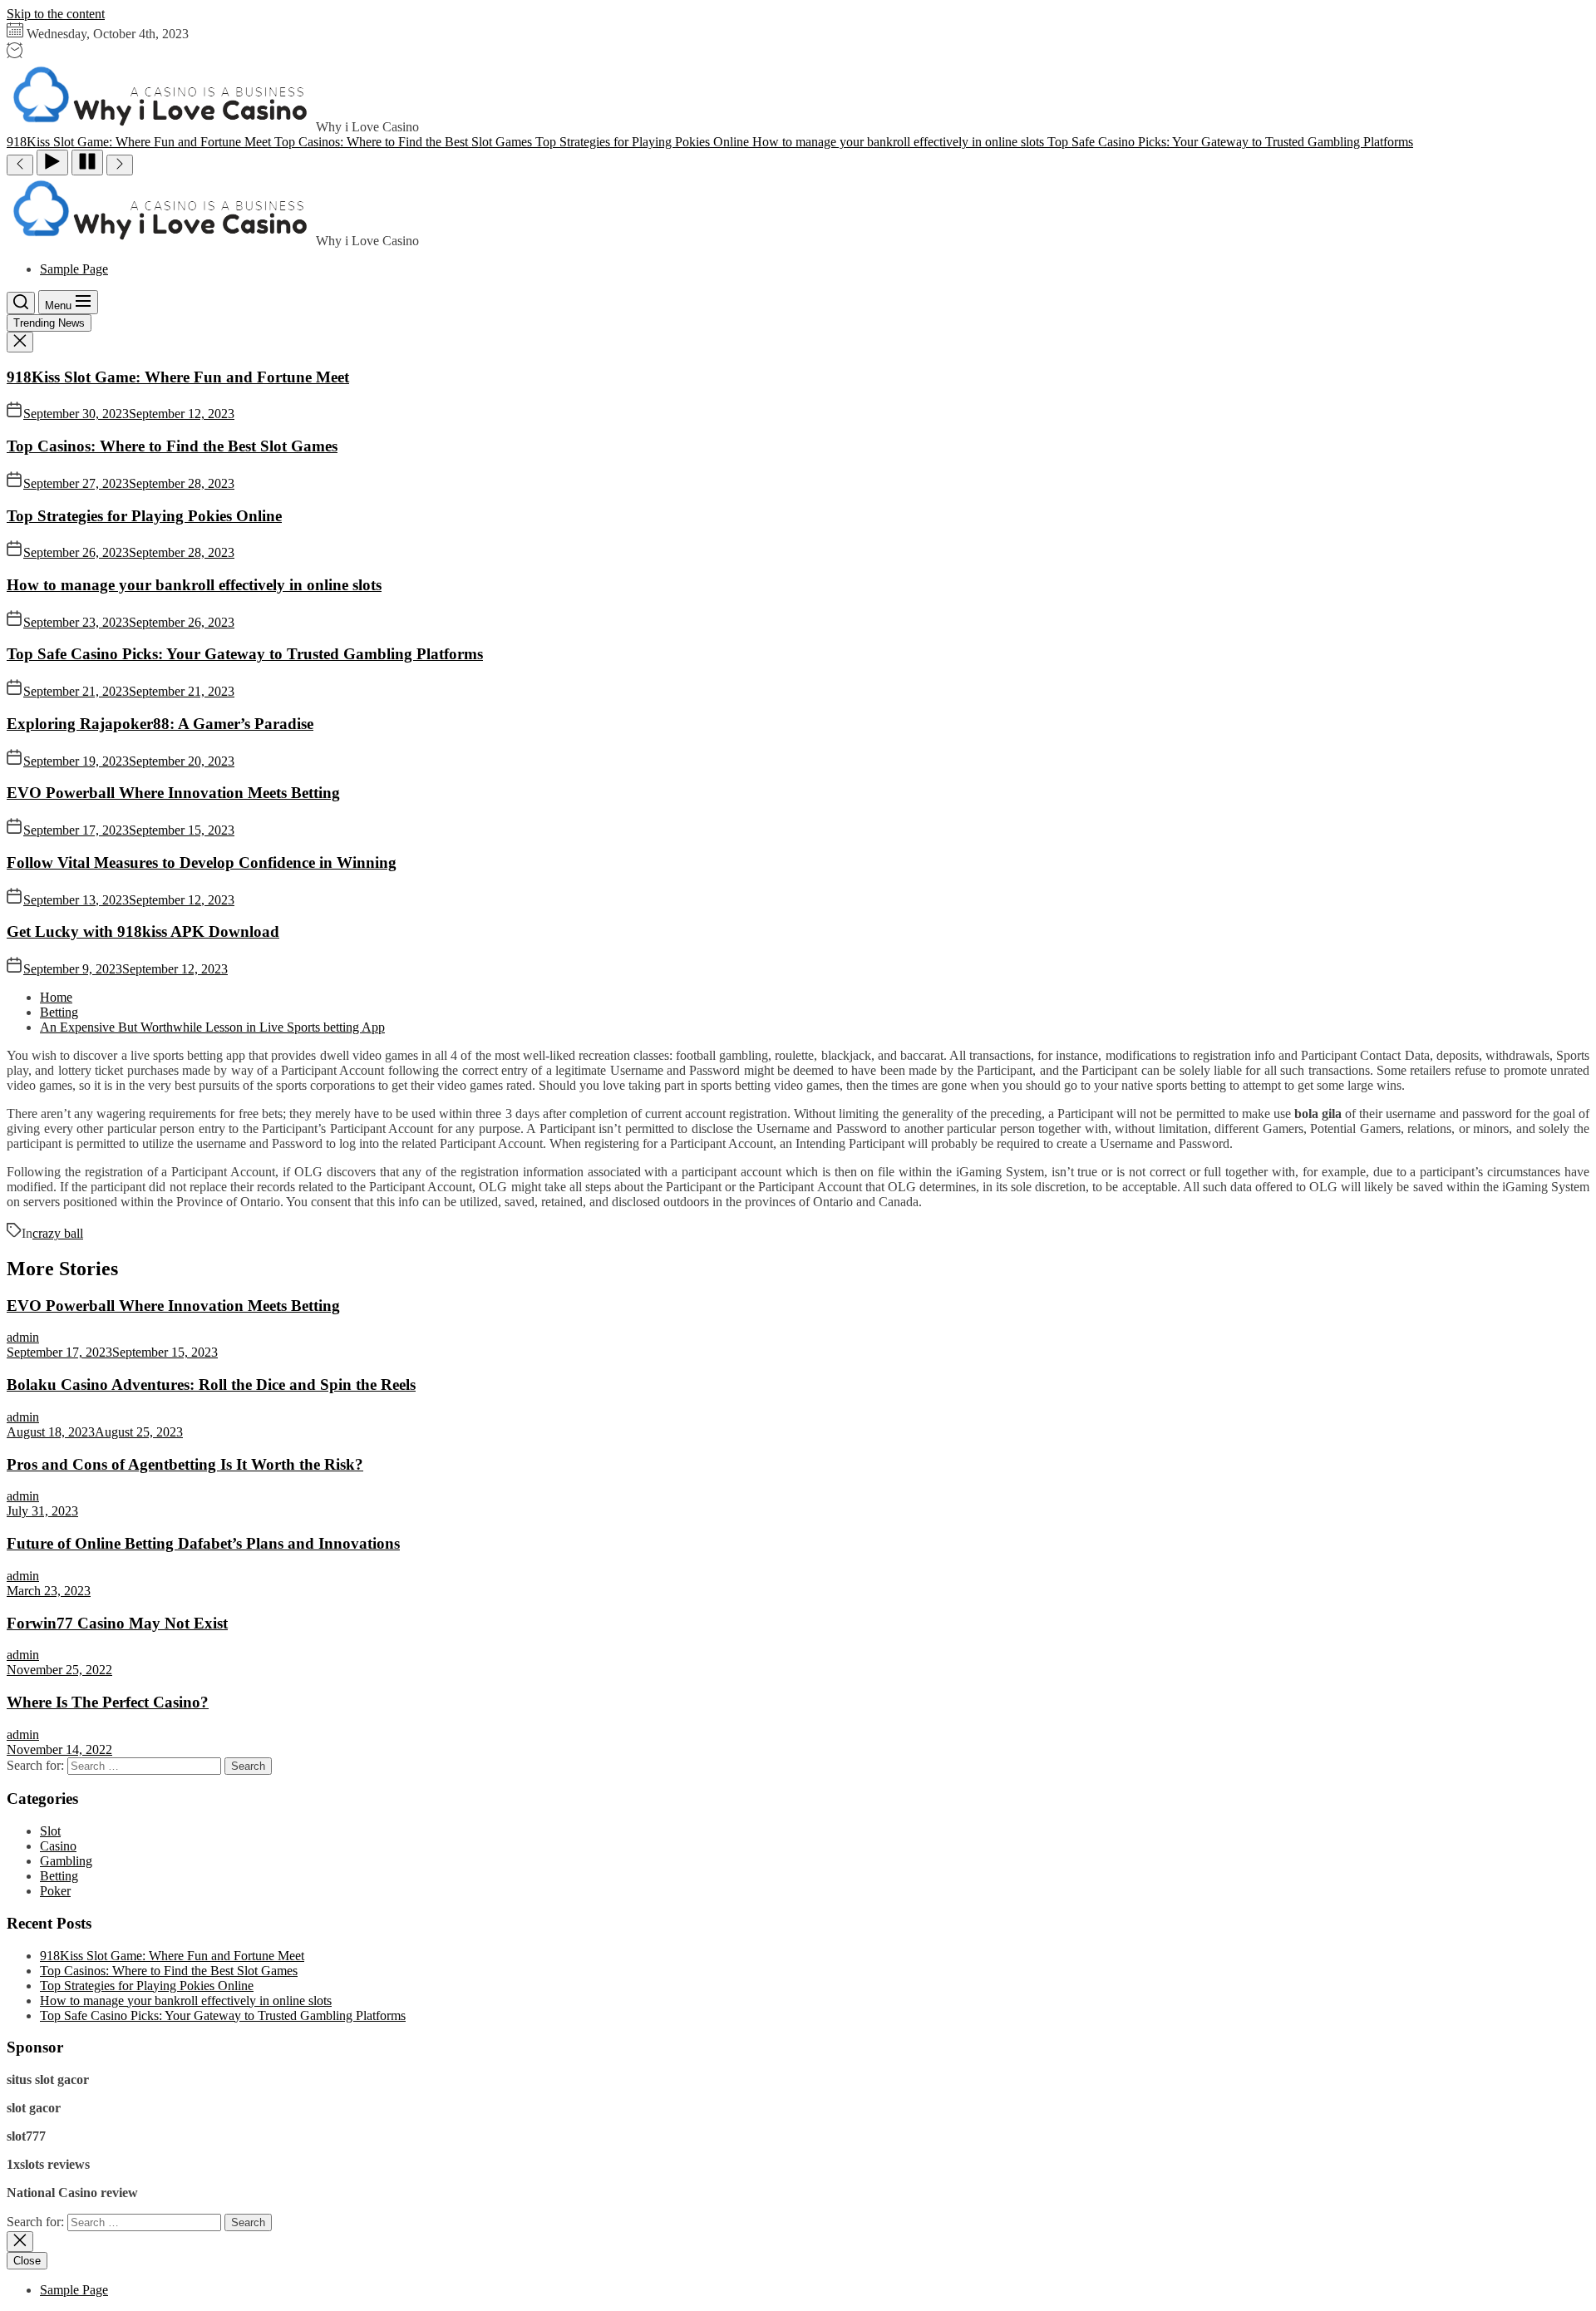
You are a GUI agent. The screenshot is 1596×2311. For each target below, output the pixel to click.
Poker (55, 1891)
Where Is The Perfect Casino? (108, 1702)
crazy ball (58, 1233)
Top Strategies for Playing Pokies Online (144, 516)
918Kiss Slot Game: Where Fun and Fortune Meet (178, 377)
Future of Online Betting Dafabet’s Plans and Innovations (203, 1543)
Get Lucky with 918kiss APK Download (143, 931)
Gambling (66, 1861)
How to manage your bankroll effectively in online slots (194, 585)
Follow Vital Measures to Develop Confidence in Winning (202, 862)
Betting (59, 1876)
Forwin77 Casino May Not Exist (117, 1623)
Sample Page (74, 269)
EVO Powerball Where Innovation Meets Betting (173, 793)
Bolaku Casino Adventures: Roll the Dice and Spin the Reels (211, 1385)
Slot (50, 1831)
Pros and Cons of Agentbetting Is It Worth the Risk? (185, 1464)
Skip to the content (56, 14)
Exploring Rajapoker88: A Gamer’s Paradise (160, 724)
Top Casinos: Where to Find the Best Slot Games (172, 446)
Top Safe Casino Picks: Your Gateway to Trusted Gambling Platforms (245, 654)
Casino (58, 1846)
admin (23, 1337)
